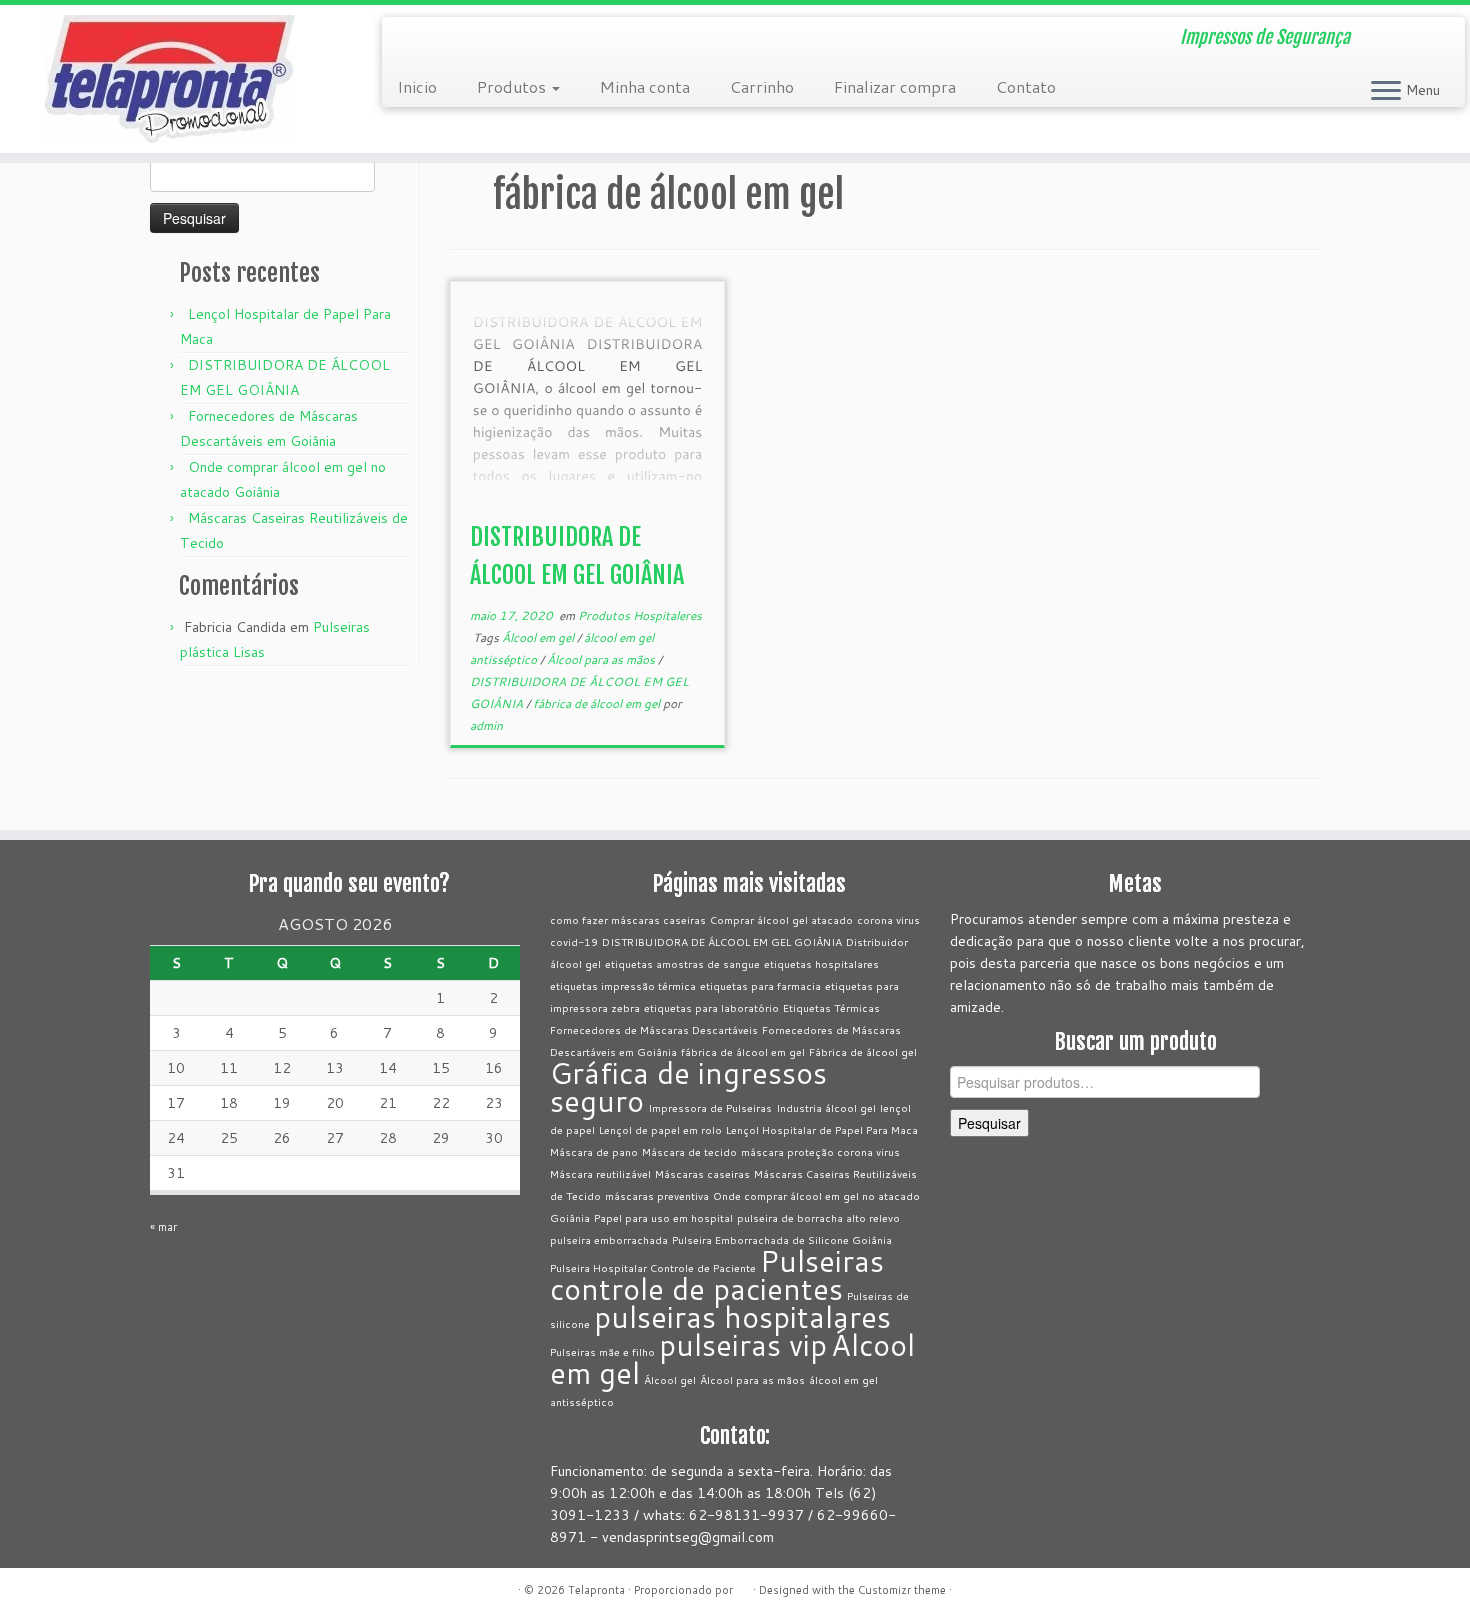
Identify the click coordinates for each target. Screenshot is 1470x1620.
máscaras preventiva (657, 1195)
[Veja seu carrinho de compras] (1425, 31)
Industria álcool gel (826, 1107)
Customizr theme (902, 1590)
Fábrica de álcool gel (863, 1051)
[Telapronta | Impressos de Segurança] (169, 79)
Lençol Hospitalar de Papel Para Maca (822, 1129)
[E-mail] (410, 40)
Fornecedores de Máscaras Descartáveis (654, 1029)
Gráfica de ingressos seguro (688, 1086)
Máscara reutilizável (600, 1173)
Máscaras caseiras (702, 1173)
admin (486, 725)
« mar (163, 1227)
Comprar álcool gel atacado (781, 919)
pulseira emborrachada (609, 1239)
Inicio (417, 86)
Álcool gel (670, 1379)
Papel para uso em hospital (663, 1217)
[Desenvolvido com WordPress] (743, 1586)
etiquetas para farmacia (760, 985)
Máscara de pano (594, 1151)
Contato (1026, 86)
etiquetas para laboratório (711, 1007)
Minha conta (645, 86)
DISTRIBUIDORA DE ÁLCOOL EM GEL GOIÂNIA (722, 941)
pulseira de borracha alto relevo (818, 1217)
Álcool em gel (539, 637)
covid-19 (574, 941)
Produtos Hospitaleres (640, 615)
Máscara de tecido (689, 1151)
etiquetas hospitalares (821, 963)
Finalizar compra (895, 86)
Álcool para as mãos (602, 659)
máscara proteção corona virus (820, 1151)
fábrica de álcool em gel (598, 703)
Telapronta (596, 1590)
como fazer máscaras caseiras (628, 919)
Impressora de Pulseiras (710, 1107)
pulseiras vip (743, 1344)
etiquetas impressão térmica (623, 985)
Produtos (513, 86)
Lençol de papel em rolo (660, 1129)
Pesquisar (989, 1123)
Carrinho (762, 86)
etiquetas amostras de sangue (682, 963)
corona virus (888, 919)
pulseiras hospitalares (742, 1316)
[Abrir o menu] (1386, 92)
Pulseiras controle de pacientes (717, 1274)
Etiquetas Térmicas (831, 1007)
